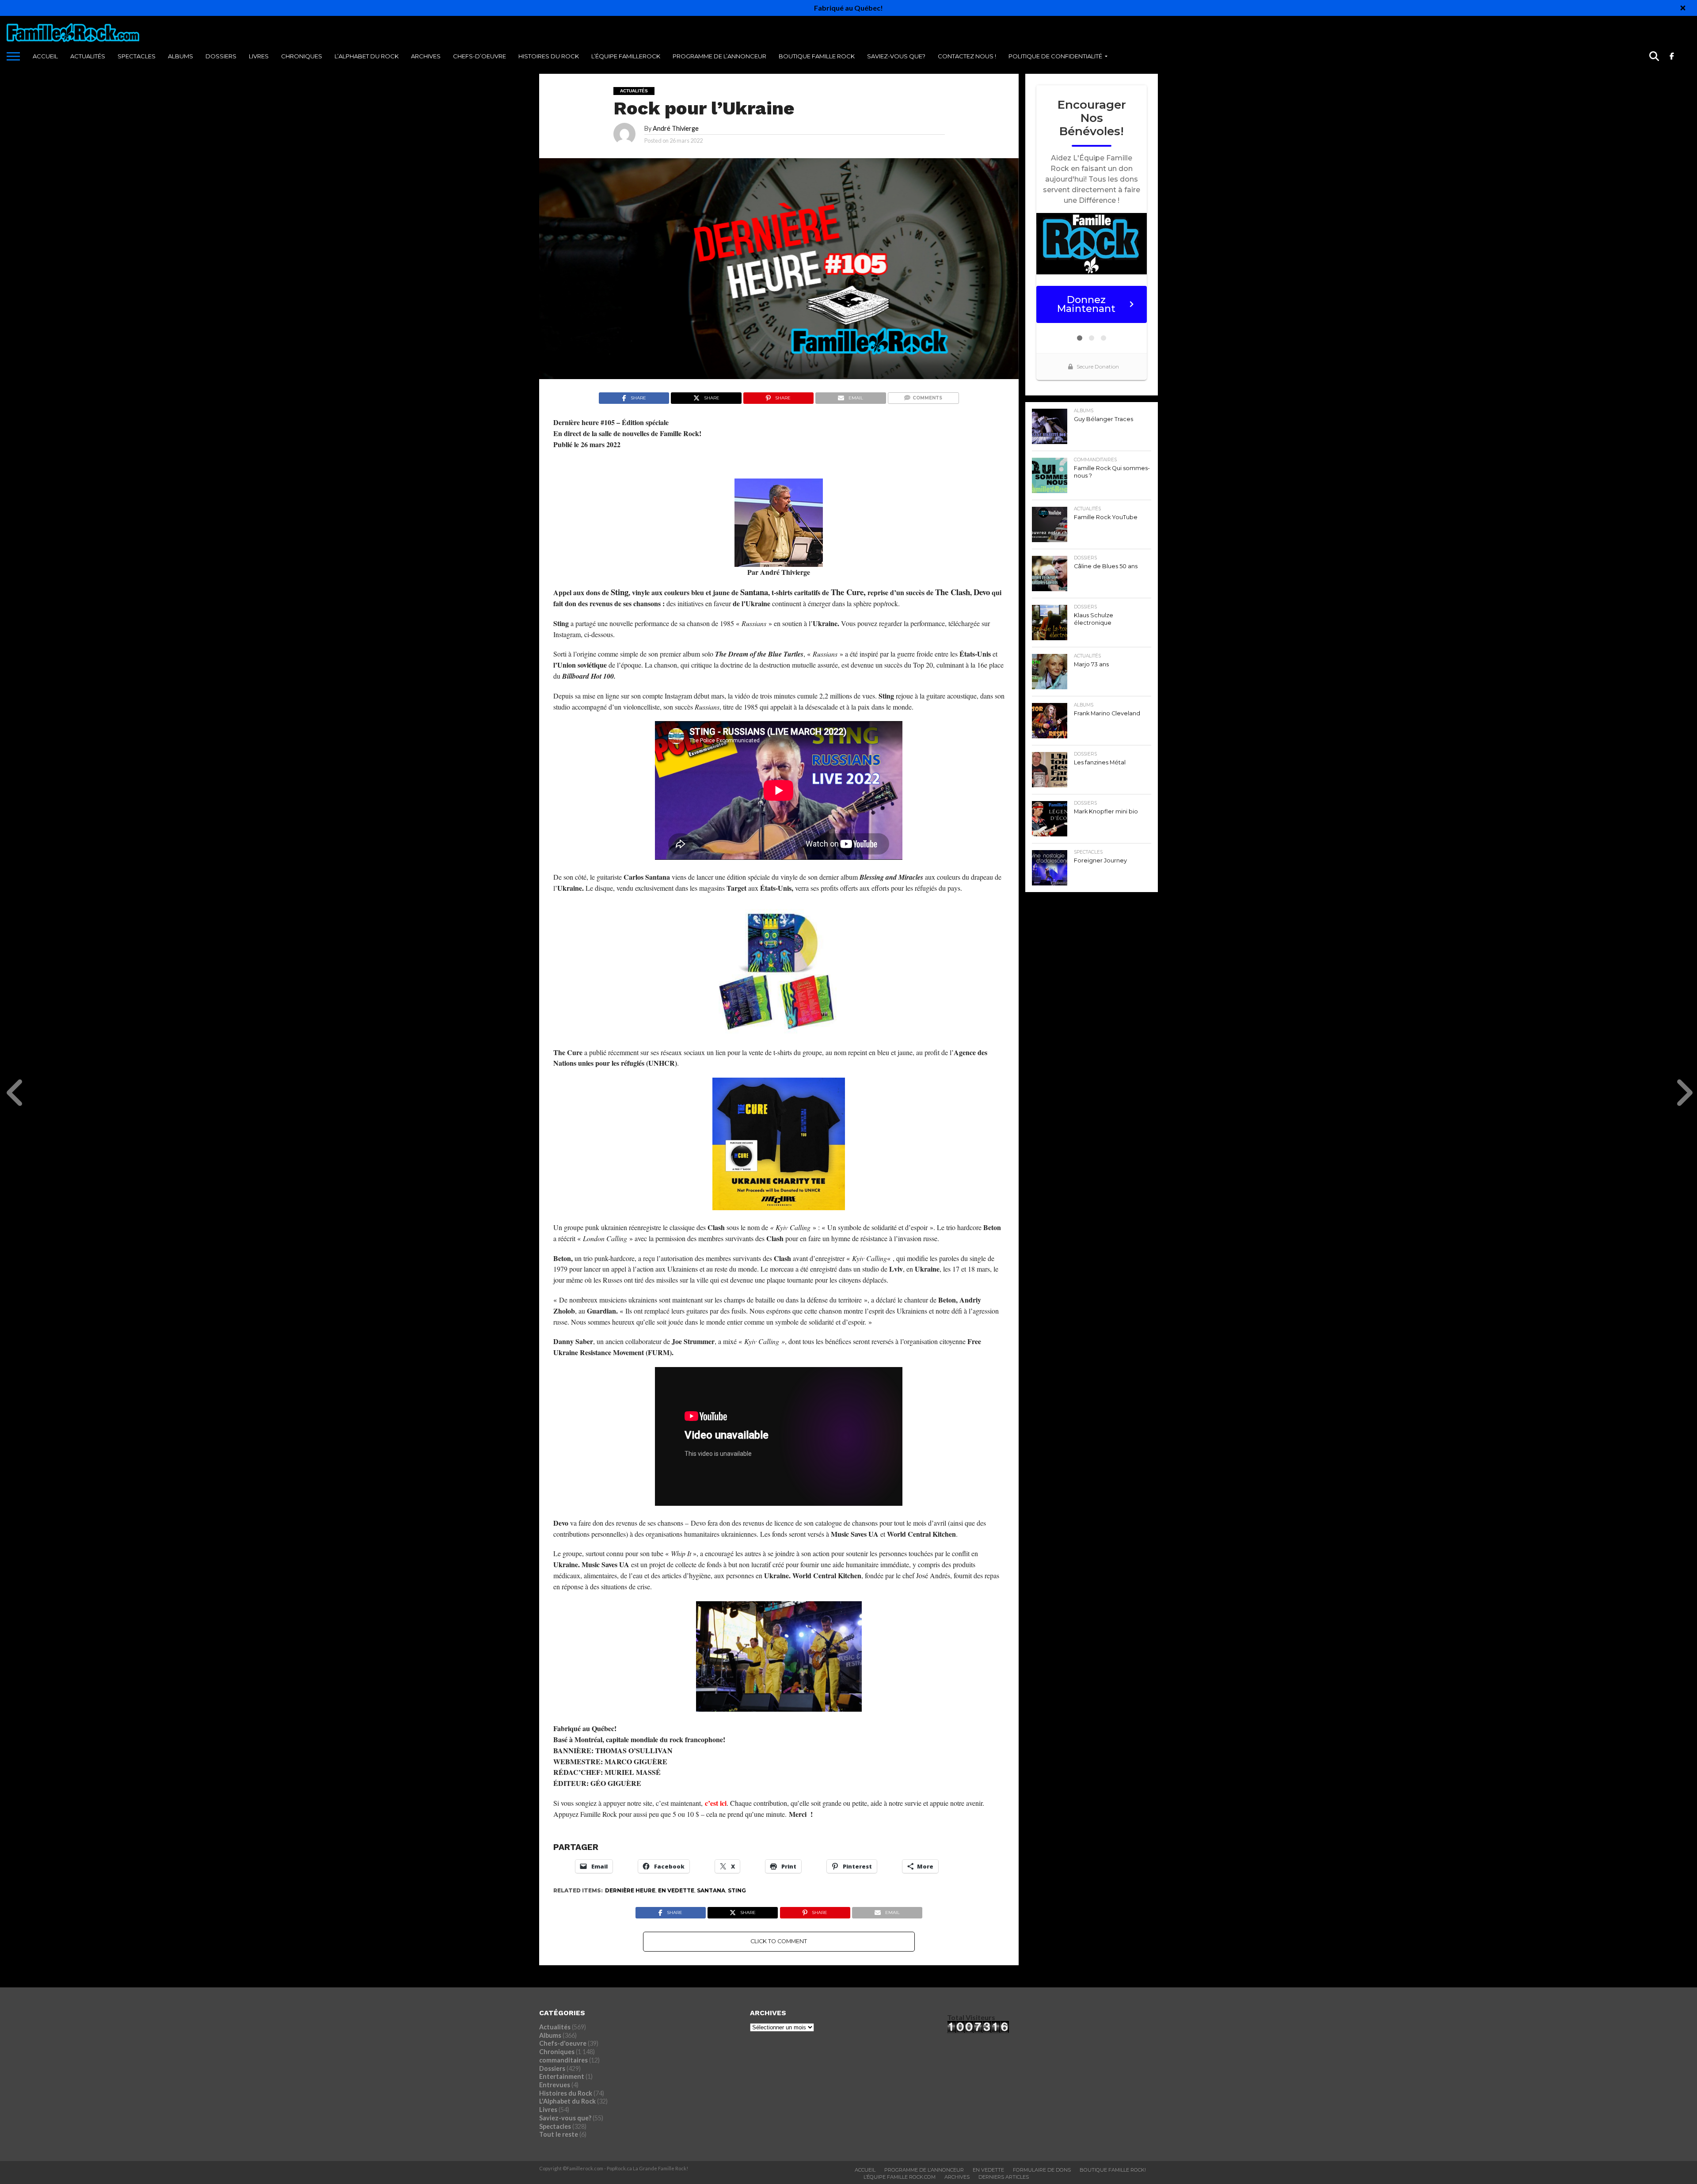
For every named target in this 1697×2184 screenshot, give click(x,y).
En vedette (676, 1890)
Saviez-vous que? (896, 56)
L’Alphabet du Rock (367, 56)
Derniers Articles (1004, 2177)
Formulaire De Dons (1042, 2170)
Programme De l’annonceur (719, 56)
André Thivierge (676, 128)
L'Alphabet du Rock (567, 2101)
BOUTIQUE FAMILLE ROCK (817, 56)
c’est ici (716, 1803)
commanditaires (563, 2060)
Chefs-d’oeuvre (479, 56)
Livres (259, 56)
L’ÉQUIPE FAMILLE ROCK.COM (900, 2177)
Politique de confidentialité (1055, 56)
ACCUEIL (45, 56)
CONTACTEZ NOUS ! (967, 56)
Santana (711, 1890)
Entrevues (555, 2085)
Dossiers (221, 56)
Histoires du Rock (549, 56)
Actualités (88, 56)
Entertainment (562, 2076)
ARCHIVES (426, 56)
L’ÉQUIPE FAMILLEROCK (626, 56)
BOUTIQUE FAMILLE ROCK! (1113, 2170)
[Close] (1683, 8)
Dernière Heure (630, 1890)
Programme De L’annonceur (924, 2170)
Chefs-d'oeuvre (563, 2043)
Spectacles (137, 56)
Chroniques (302, 56)
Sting (737, 1890)
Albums (181, 56)
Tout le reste (559, 2134)
